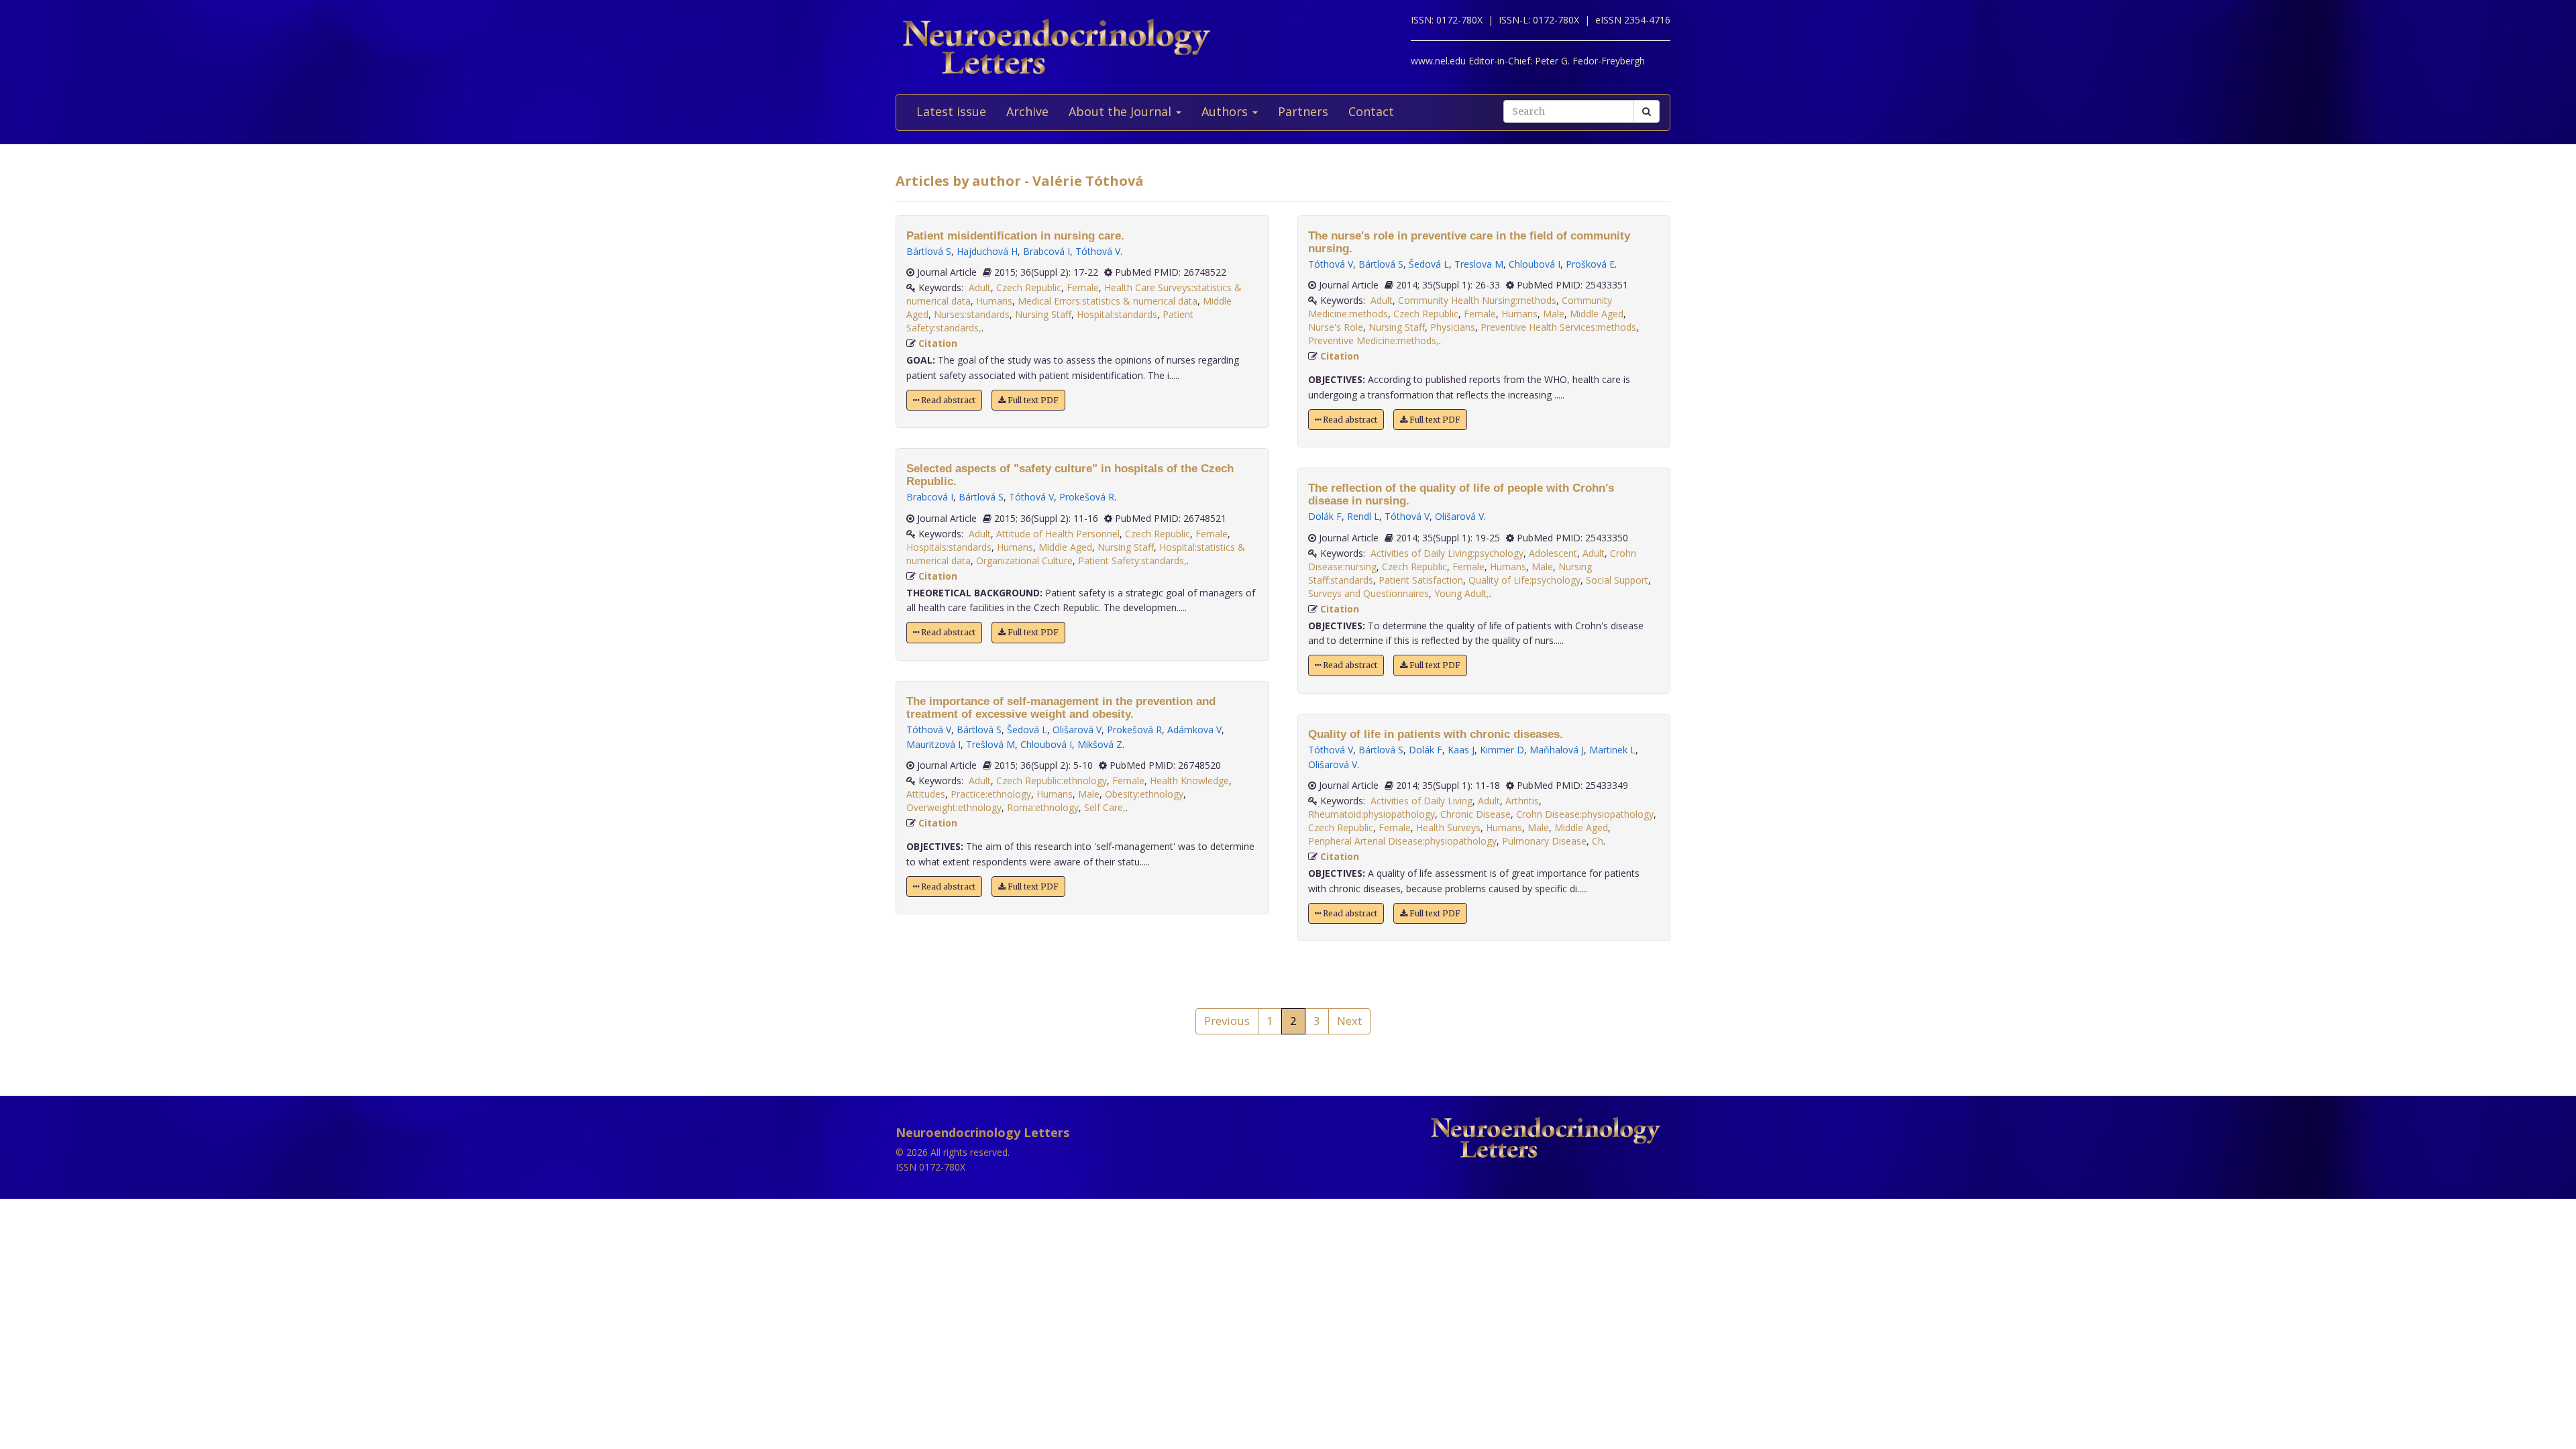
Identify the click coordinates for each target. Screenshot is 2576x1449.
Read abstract (947, 400)
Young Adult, (1462, 593)
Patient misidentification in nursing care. (1015, 236)
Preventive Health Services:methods (1558, 327)
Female (1083, 287)
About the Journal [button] (1122, 111)
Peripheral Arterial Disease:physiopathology (1402, 841)
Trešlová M (990, 744)
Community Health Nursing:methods (1477, 300)
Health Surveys (1448, 827)
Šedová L (1027, 730)
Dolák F (1325, 516)
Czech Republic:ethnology (1052, 781)
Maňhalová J (1557, 750)
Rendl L (1363, 516)
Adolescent (1553, 553)
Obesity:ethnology (1144, 794)
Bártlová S (929, 251)
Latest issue (951, 111)
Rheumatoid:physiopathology (1372, 814)
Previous (1227, 1021)
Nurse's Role (1336, 327)
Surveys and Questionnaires (1368, 593)
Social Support (1617, 580)
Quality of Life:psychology (1524, 580)
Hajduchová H (987, 251)
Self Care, (1105, 807)
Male (1089, 794)
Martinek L (1612, 750)
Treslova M (1479, 264)
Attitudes (926, 794)
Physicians (1453, 327)
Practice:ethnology (991, 794)
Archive (1027, 111)
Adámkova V (1194, 730)
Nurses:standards (972, 314)
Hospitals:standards (949, 547)
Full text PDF (1032, 400)
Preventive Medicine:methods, (1374, 340)
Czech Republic (1029, 287)
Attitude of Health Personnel (1058, 534)
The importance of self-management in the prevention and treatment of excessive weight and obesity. (1061, 708)
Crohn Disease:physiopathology (1585, 814)
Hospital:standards (1117, 314)
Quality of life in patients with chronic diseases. (1436, 734)
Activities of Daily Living (1421, 801)
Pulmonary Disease (1544, 841)
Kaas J (1461, 750)
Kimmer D (1502, 750)
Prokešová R (1087, 497)
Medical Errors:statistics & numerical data (1108, 301)
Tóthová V (1098, 251)
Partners (1303, 111)
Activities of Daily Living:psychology (1447, 553)
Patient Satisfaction (1421, 580)
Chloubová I (1046, 744)
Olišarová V (1077, 730)
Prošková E (1590, 264)
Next (1349, 1021)
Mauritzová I (933, 744)
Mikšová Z (1100, 744)
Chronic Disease (1475, 814)
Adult (980, 287)
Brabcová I (1046, 251)
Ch (1598, 841)
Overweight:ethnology (954, 807)
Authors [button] (1226, 111)
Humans (994, 301)
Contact (1371, 111)
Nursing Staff (1043, 314)
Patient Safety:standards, (1132, 560)
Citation (938, 343)
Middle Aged (1065, 547)
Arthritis (1522, 801)
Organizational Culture (1024, 560)
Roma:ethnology (1043, 807)
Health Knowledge (1189, 781)
